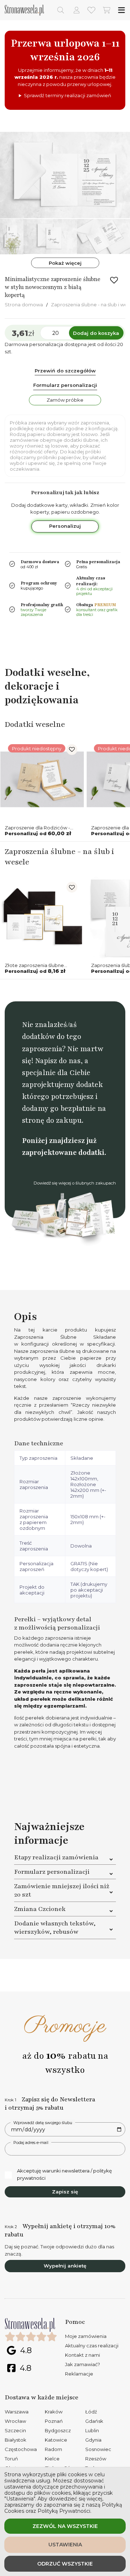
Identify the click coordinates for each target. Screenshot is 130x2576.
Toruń (11, 2459)
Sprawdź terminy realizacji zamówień (68, 95)
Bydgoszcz (58, 2430)
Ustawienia (65, 2545)
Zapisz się (65, 2192)
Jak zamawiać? (83, 2364)
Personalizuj (65, 526)
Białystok (16, 2440)
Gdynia (93, 2440)
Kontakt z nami (83, 2355)
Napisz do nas (58, 1061)
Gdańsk (94, 2421)
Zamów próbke (65, 400)
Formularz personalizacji (65, 385)
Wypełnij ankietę (65, 2266)
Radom (53, 2449)
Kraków (54, 2412)
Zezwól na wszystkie (65, 2526)
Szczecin (15, 2430)
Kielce (52, 2459)
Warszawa (17, 2412)
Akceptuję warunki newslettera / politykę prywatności (64, 2174)
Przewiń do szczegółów (65, 371)
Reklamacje (79, 2374)
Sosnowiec (98, 2449)
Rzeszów (96, 2459)
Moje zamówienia (86, 2336)
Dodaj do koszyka (96, 333)
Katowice (56, 2440)
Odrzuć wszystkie (65, 2564)
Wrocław (15, 2421)
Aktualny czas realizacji (92, 2346)
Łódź (91, 2412)
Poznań (54, 2421)
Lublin (92, 2430)
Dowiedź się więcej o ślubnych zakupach (75, 1183)
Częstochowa (21, 2449)
